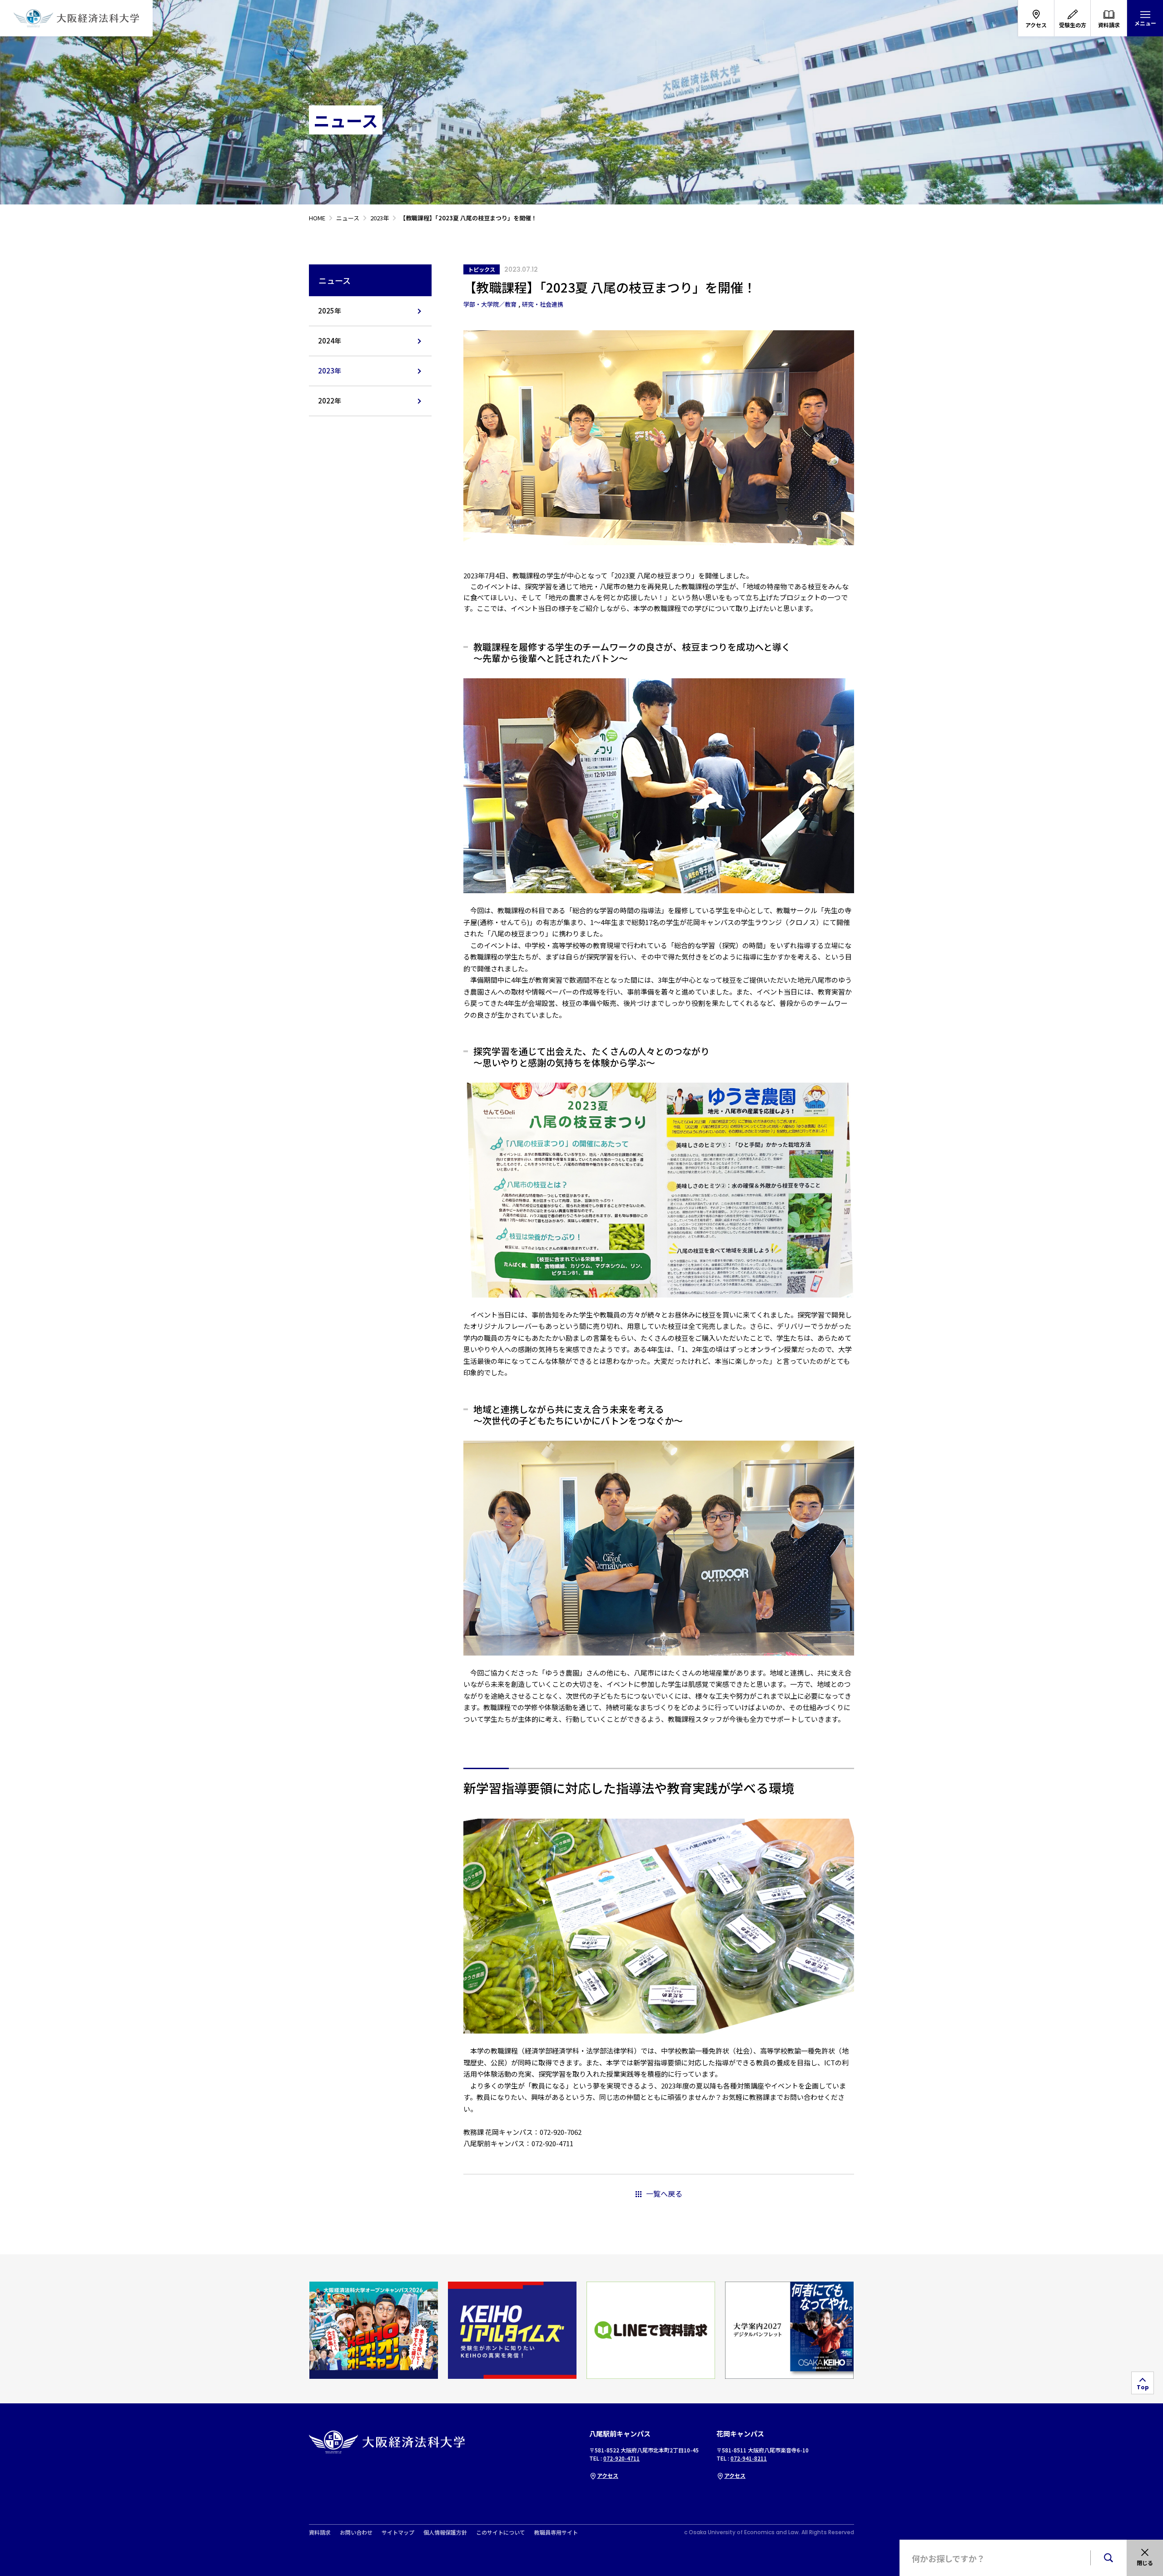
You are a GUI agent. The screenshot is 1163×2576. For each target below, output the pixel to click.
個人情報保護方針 (445, 2532)
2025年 (330, 311)
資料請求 (320, 2532)
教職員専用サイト (556, 2532)
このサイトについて (501, 2532)
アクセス (608, 2475)
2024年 (330, 341)
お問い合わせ (356, 2532)
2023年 (330, 370)
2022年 (330, 400)
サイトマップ (398, 2532)
